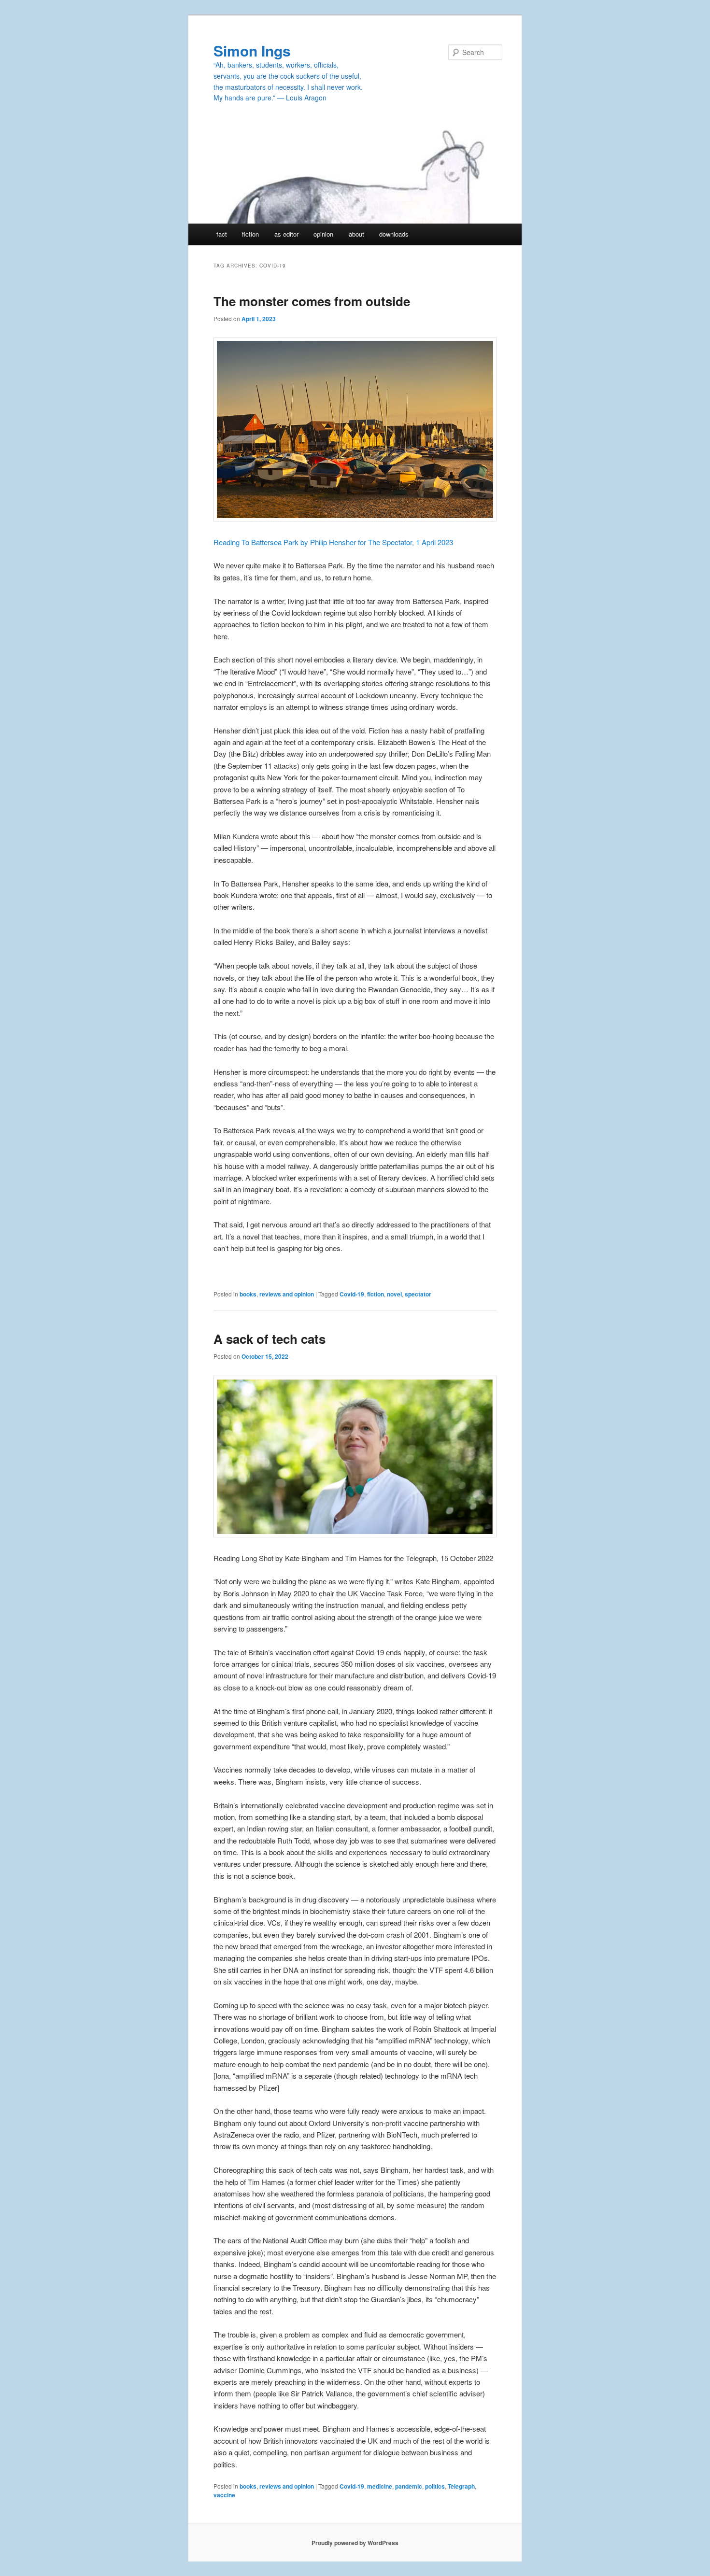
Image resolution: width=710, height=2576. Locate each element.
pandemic (409, 2486)
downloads (394, 234)
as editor (286, 234)
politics (435, 2486)
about (356, 234)
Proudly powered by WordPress (355, 2543)
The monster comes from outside (312, 301)
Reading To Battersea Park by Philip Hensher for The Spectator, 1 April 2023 (333, 542)
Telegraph (461, 2486)
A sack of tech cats (270, 1339)
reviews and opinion (287, 1294)
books (248, 1294)
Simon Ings (252, 50)
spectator (418, 1294)
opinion (323, 234)
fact (222, 234)
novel (394, 1294)
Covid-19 (352, 1294)
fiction (250, 234)
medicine (380, 2486)
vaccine (224, 2495)
